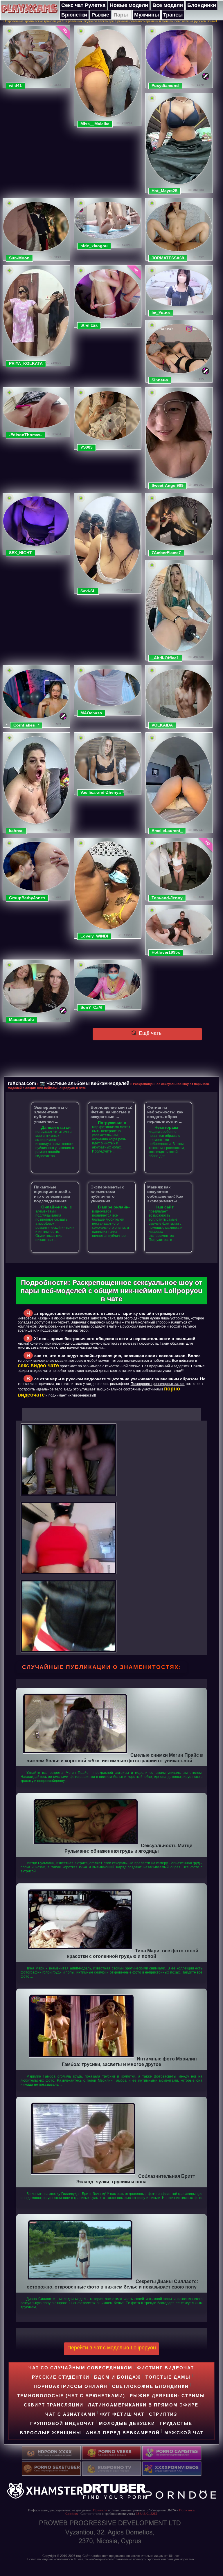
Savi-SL (88, 591)
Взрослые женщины (51, 2433)
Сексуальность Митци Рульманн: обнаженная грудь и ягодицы (129, 1848)
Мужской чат (184, 2433)
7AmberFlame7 (166, 553)
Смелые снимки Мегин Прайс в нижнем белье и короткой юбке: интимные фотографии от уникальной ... (115, 1758)
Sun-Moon (19, 258)
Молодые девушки (127, 2423)
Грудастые (176, 2423)
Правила (100, 2510)
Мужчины (146, 15)
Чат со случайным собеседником (80, 2368)
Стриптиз (163, 2414)
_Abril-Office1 (165, 658)
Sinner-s (160, 380)
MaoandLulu (21, 1020)
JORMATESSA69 (168, 258)
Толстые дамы (168, 2377)
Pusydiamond (165, 85)
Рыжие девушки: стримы (167, 2396)
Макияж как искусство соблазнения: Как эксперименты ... (165, 1194)
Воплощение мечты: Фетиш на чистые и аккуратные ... (111, 1112)
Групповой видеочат (62, 2423)
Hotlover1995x (166, 952)
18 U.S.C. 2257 (147, 2514)
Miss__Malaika (95, 124)
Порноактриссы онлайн (71, 2386)
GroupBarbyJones (27, 898)
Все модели (168, 5)
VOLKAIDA (162, 725)
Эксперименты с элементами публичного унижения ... (51, 1114)
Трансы (173, 15)
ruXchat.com (22, 1083)
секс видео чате (38, 1366)
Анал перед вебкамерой (123, 2433)
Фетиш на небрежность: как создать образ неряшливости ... (165, 1114)
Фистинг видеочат (166, 2368)
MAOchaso (91, 713)
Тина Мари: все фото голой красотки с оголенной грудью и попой (133, 1953)
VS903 (87, 447)
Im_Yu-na (161, 313)
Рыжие (100, 15)
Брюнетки (74, 15)
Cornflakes (24, 725)
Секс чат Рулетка (83, 5)
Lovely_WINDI (94, 936)
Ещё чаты (150, 1033)
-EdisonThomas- (25, 435)
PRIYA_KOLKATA (26, 363)
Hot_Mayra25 (164, 191)
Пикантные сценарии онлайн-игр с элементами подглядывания (53, 1194)
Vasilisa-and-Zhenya (101, 792)
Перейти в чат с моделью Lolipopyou (112, 2348)
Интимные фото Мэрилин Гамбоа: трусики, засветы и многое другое (129, 2061)
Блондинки (202, 5)
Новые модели (129, 5)
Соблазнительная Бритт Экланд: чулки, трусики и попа (136, 2179)
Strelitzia (89, 325)
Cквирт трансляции (54, 2405)
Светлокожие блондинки (150, 2386)
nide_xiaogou (94, 246)
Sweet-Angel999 (168, 485)
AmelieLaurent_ (167, 831)
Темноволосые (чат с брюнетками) (71, 2396)
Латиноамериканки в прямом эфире (143, 2405)
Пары (121, 15)
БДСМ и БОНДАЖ (117, 2377)
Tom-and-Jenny (167, 898)
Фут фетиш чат (122, 2414)
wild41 (15, 85)
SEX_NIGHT (20, 553)
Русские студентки (61, 2377)
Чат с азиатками (70, 2414)
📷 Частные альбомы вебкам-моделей (84, 1083)
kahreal (16, 831)
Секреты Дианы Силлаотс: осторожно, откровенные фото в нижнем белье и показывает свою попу (112, 2284)
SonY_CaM (91, 1007)
